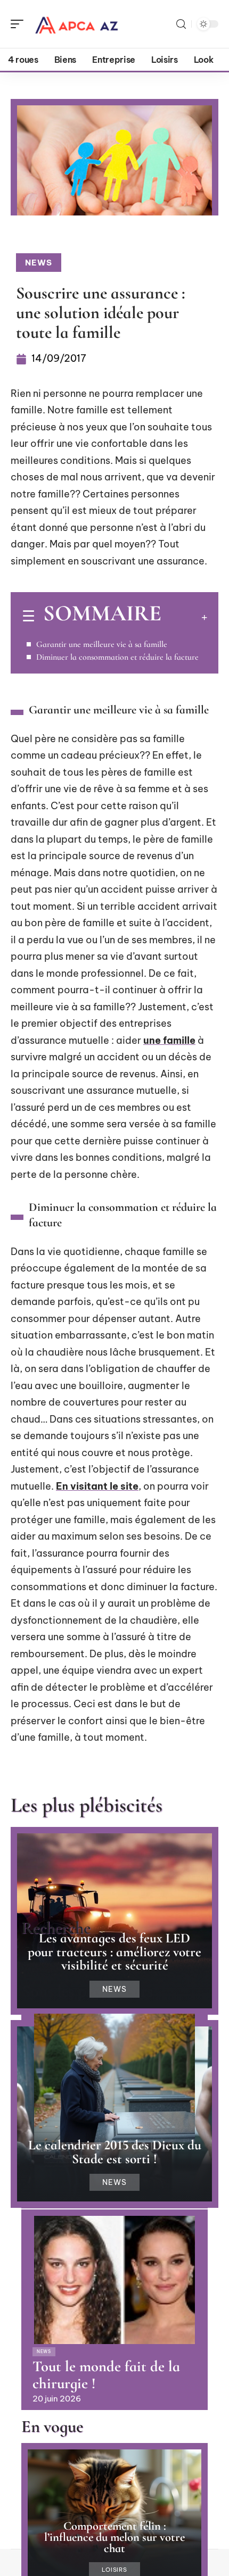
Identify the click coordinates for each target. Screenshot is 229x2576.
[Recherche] (181, 24)
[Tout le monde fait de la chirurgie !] (114, 2280)
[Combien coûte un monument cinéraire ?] (114, 2078)
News (39, 263)
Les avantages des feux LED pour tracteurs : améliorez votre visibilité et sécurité (114, 1951)
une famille (169, 1040)
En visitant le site (97, 1486)
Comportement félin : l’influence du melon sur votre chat (114, 2537)
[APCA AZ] (77, 24)
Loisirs (114, 2570)
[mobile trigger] (20, 24)
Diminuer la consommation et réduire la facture (117, 657)
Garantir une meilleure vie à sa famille (102, 644)
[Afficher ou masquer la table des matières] (184, 617)
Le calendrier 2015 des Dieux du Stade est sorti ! (115, 2152)
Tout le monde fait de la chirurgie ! (106, 2375)
